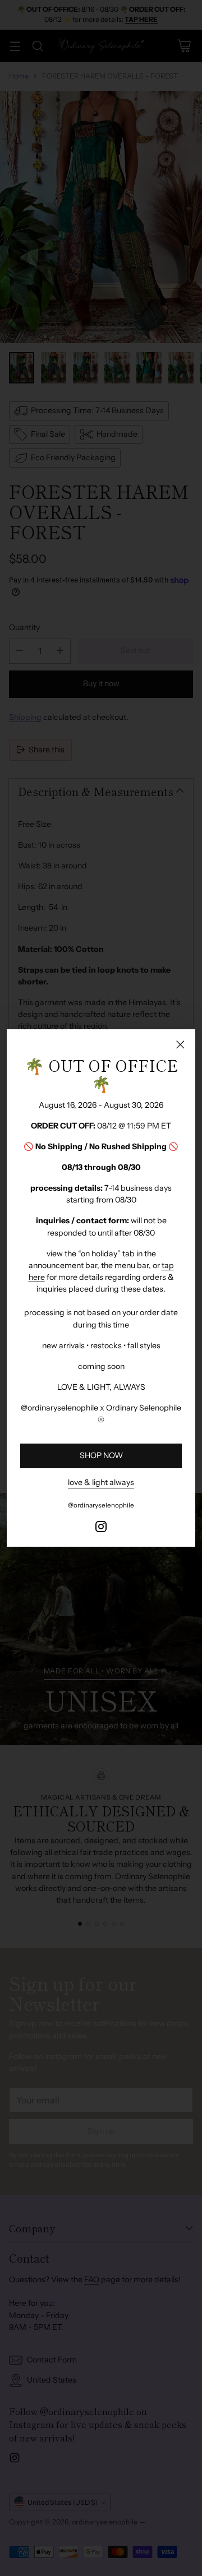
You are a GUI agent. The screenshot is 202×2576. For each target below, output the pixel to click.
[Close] (180, 1044)
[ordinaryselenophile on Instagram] (101, 1528)
